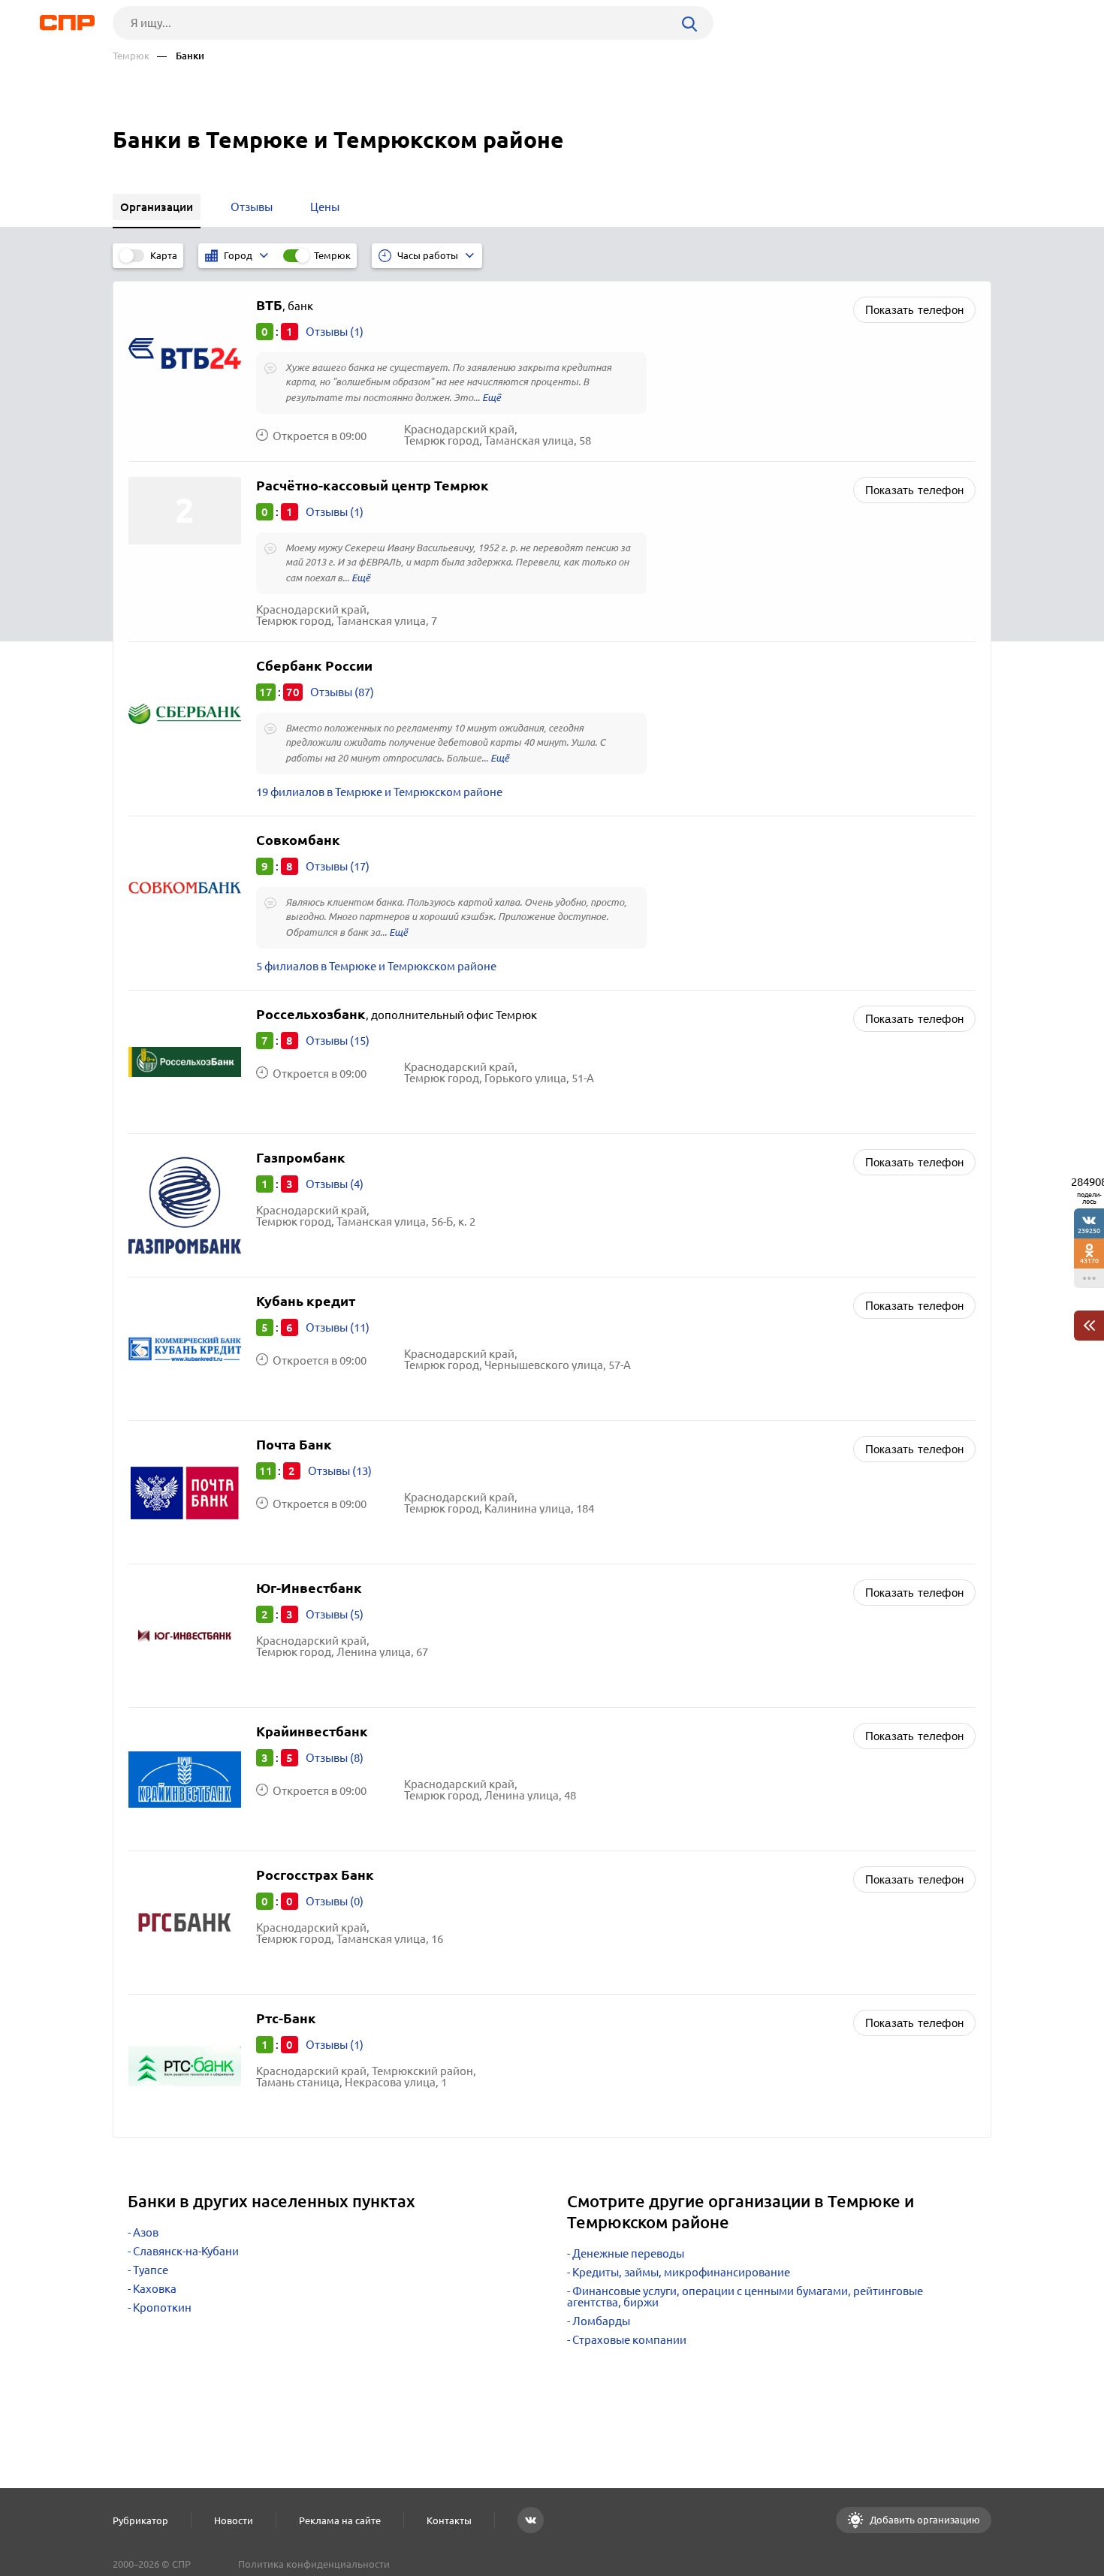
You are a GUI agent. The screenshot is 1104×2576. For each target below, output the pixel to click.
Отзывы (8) (335, 1758)
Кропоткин (162, 2308)
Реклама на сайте (340, 2520)
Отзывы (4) (335, 1184)
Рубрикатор (140, 2520)
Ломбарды (601, 2321)
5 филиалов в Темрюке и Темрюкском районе (376, 966)
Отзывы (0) (335, 1901)
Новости (234, 2520)
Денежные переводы (628, 2253)
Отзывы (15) (338, 1041)
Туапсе (151, 2270)
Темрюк (131, 56)
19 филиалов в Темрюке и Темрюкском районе (379, 792)
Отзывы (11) (338, 1327)
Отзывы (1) (335, 332)
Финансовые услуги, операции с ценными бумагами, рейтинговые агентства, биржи (745, 2297)
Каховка (155, 2289)
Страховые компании (629, 2340)
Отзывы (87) (342, 692)
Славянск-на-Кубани (186, 2251)
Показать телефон (914, 310)
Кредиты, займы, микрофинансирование (681, 2272)
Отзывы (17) (338, 866)
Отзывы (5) (335, 1614)
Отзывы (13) (340, 1471)
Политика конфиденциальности (314, 2564)
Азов (146, 2232)
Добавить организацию (924, 2520)
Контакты (449, 2520)
